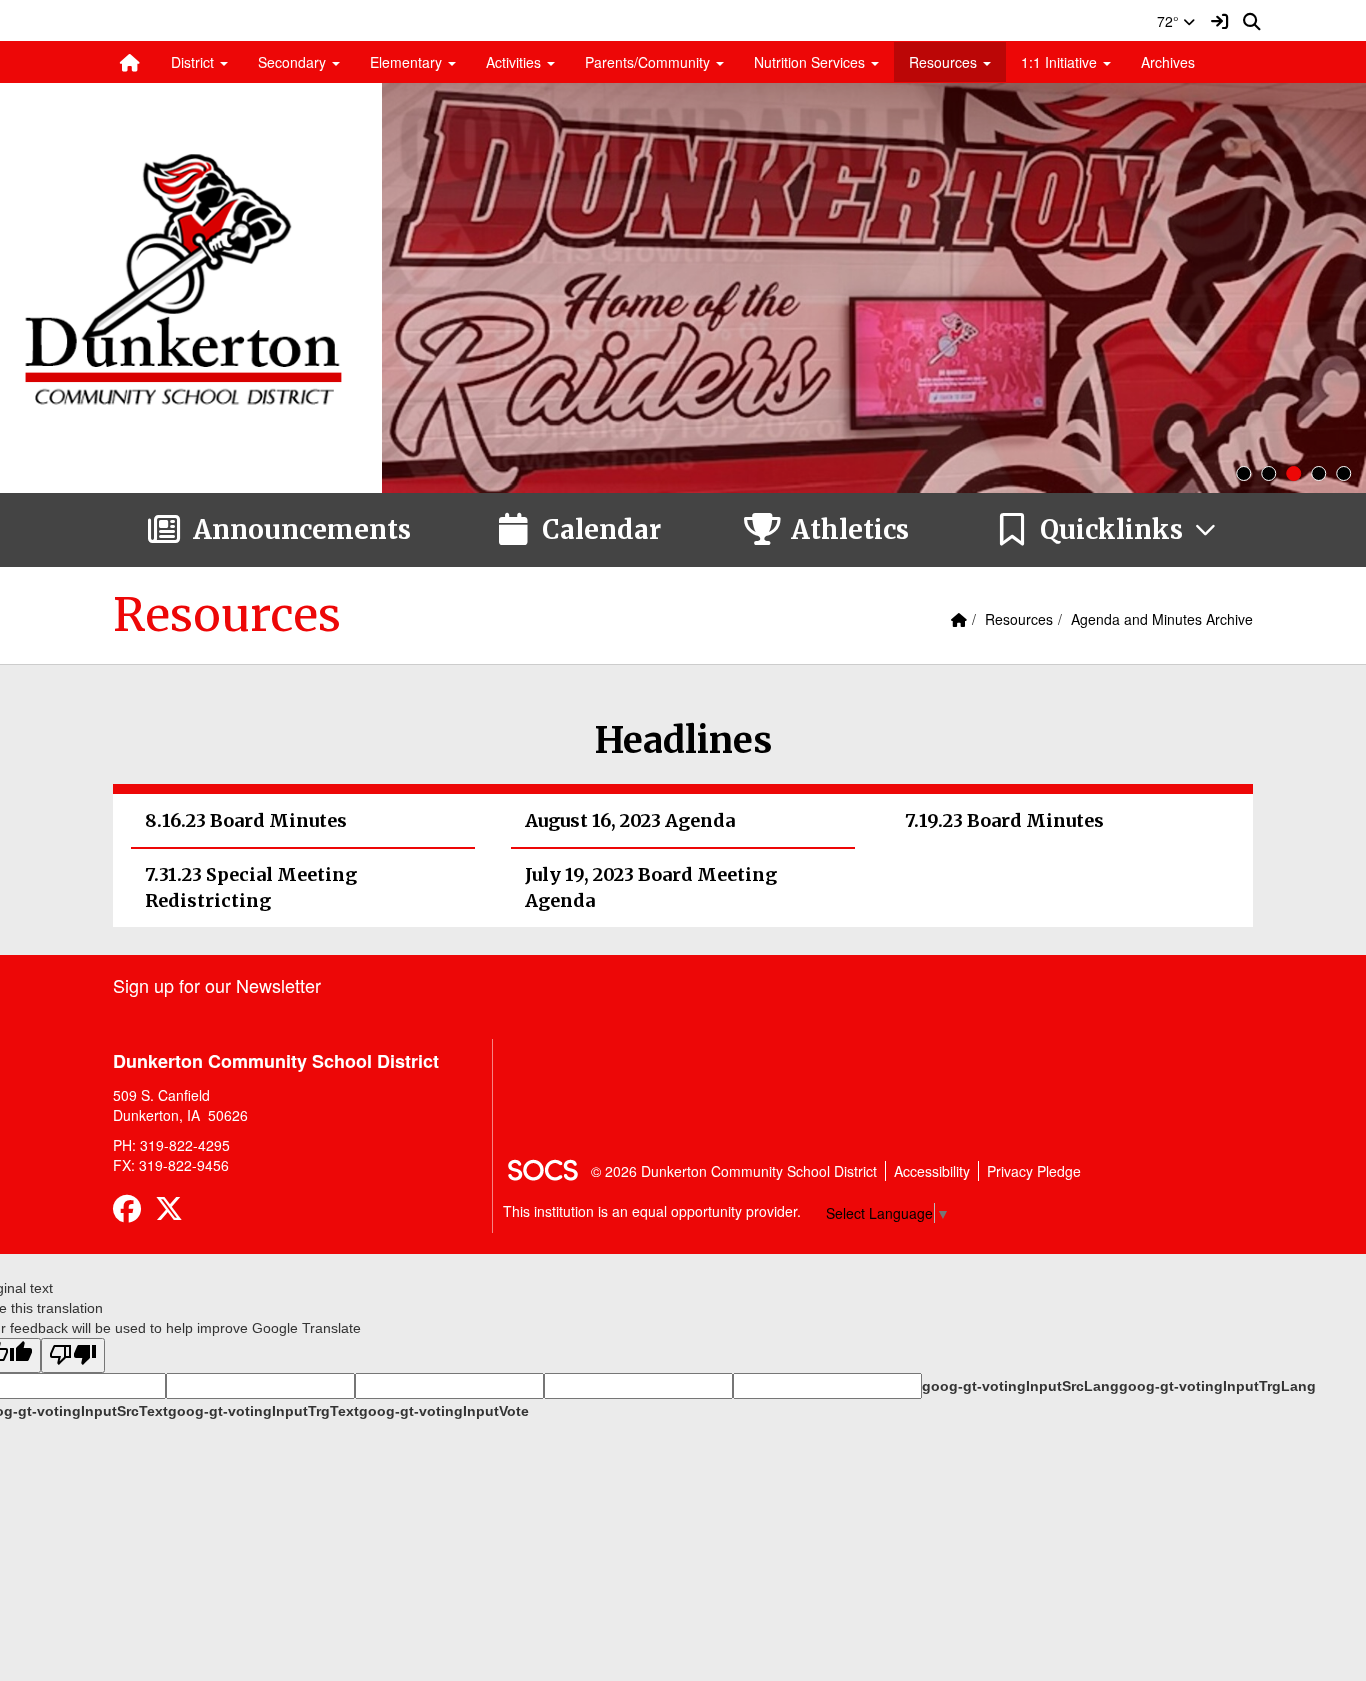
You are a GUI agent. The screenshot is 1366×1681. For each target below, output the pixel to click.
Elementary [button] (408, 62)
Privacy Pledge (1034, 1171)
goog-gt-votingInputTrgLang (1217, 1386)
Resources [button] (945, 62)
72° (1170, 21)
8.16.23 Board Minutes (246, 820)
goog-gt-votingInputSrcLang (1020, 1386)
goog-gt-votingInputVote (444, 1411)
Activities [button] (515, 62)
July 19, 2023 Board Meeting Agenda (651, 887)
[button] (1106, 530)
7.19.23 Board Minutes (1004, 820)
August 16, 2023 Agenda (630, 820)
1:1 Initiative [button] (1061, 62)
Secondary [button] (294, 62)
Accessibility (932, 1171)
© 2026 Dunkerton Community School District (734, 1171)
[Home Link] (130, 62)
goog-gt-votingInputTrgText (263, 1411)
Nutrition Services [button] (811, 62)
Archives (1168, 62)
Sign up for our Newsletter (217, 985)
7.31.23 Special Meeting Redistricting (251, 887)
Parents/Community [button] (649, 62)
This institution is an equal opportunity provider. (652, 1211)
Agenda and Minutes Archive (1162, 619)
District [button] (194, 62)
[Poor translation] (73, 1355)
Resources (1019, 619)
